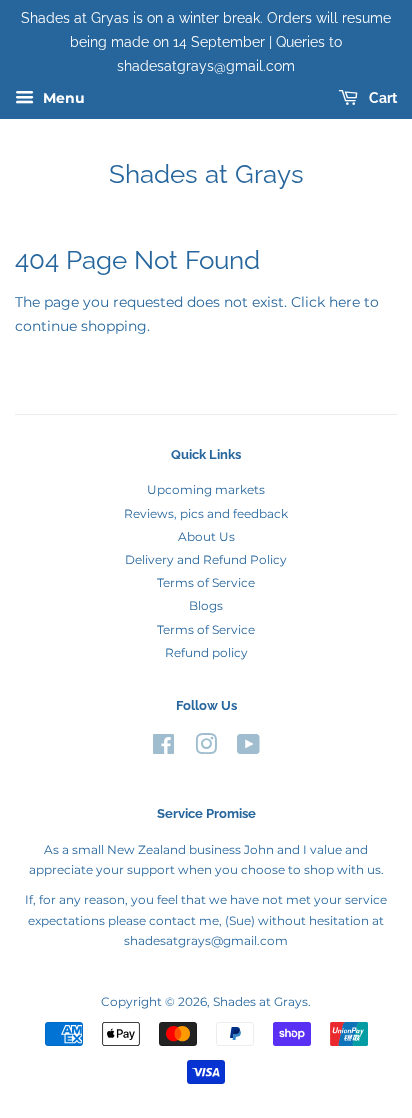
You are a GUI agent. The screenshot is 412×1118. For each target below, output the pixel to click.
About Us (206, 536)
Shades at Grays (206, 174)
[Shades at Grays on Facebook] (163, 748)
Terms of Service (206, 582)
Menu (62, 99)
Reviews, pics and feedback (206, 513)
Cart (381, 99)
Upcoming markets (206, 489)
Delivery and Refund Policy (206, 559)
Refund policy (206, 652)
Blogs (206, 605)
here (344, 302)
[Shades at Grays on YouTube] (248, 748)
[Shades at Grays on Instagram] (206, 748)
